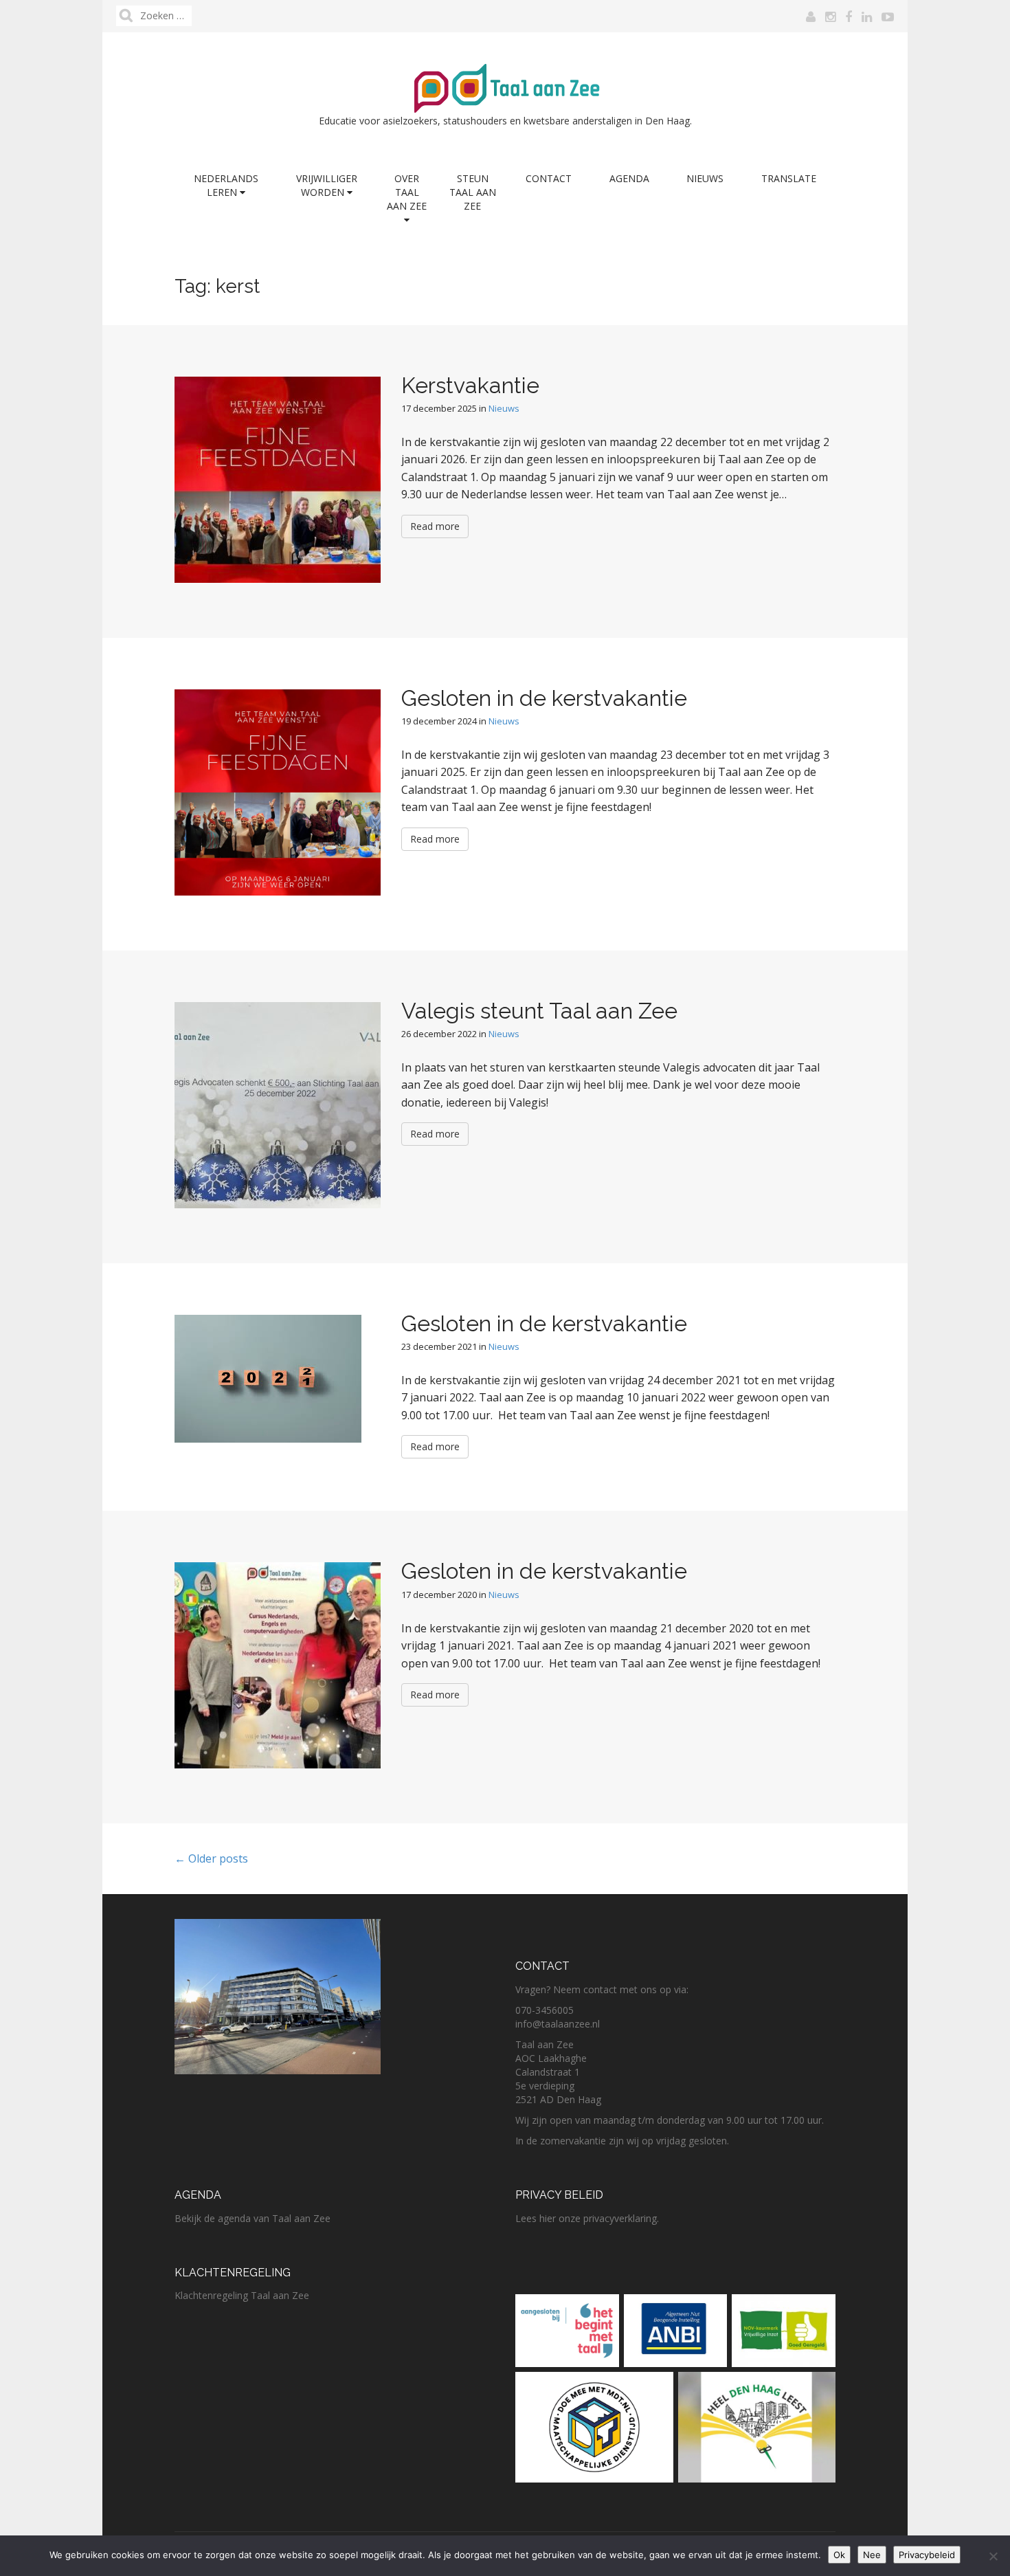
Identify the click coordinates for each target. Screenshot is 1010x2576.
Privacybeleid (927, 2555)
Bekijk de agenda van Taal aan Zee (252, 2218)
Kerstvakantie (470, 385)
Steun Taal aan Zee (473, 192)
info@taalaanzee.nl (558, 2024)
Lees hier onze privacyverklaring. (587, 2218)
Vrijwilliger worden (327, 185)
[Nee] (993, 2556)
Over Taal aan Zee (407, 192)
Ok (839, 2555)
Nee (872, 2555)
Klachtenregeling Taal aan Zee (242, 2295)
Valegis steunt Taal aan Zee (539, 1011)
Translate (789, 178)
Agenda (629, 178)
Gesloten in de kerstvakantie (544, 698)
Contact (549, 178)
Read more (435, 526)
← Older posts (211, 1858)
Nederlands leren (226, 185)
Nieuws (705, 178)
